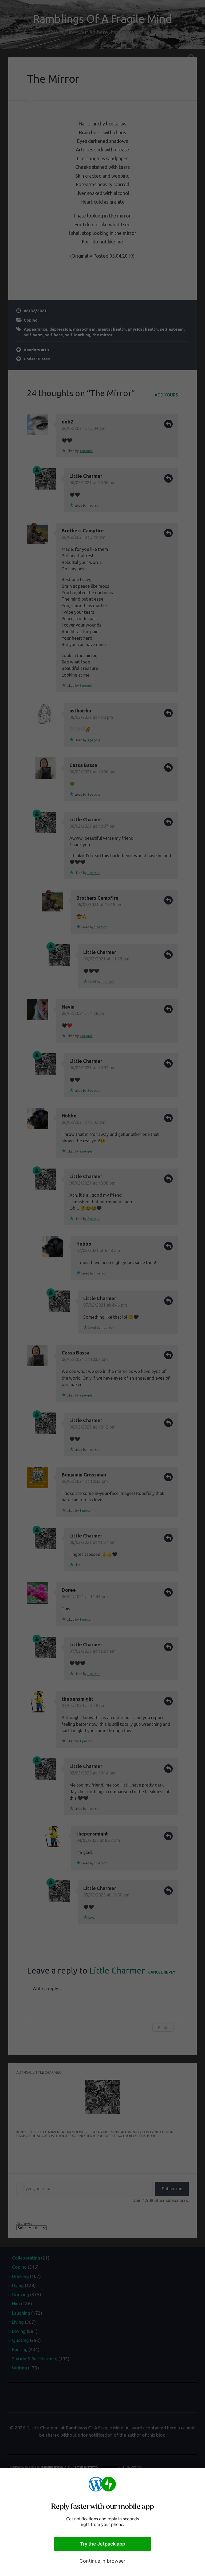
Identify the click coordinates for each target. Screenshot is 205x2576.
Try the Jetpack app (102, 2544)
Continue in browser (102, 2561)
